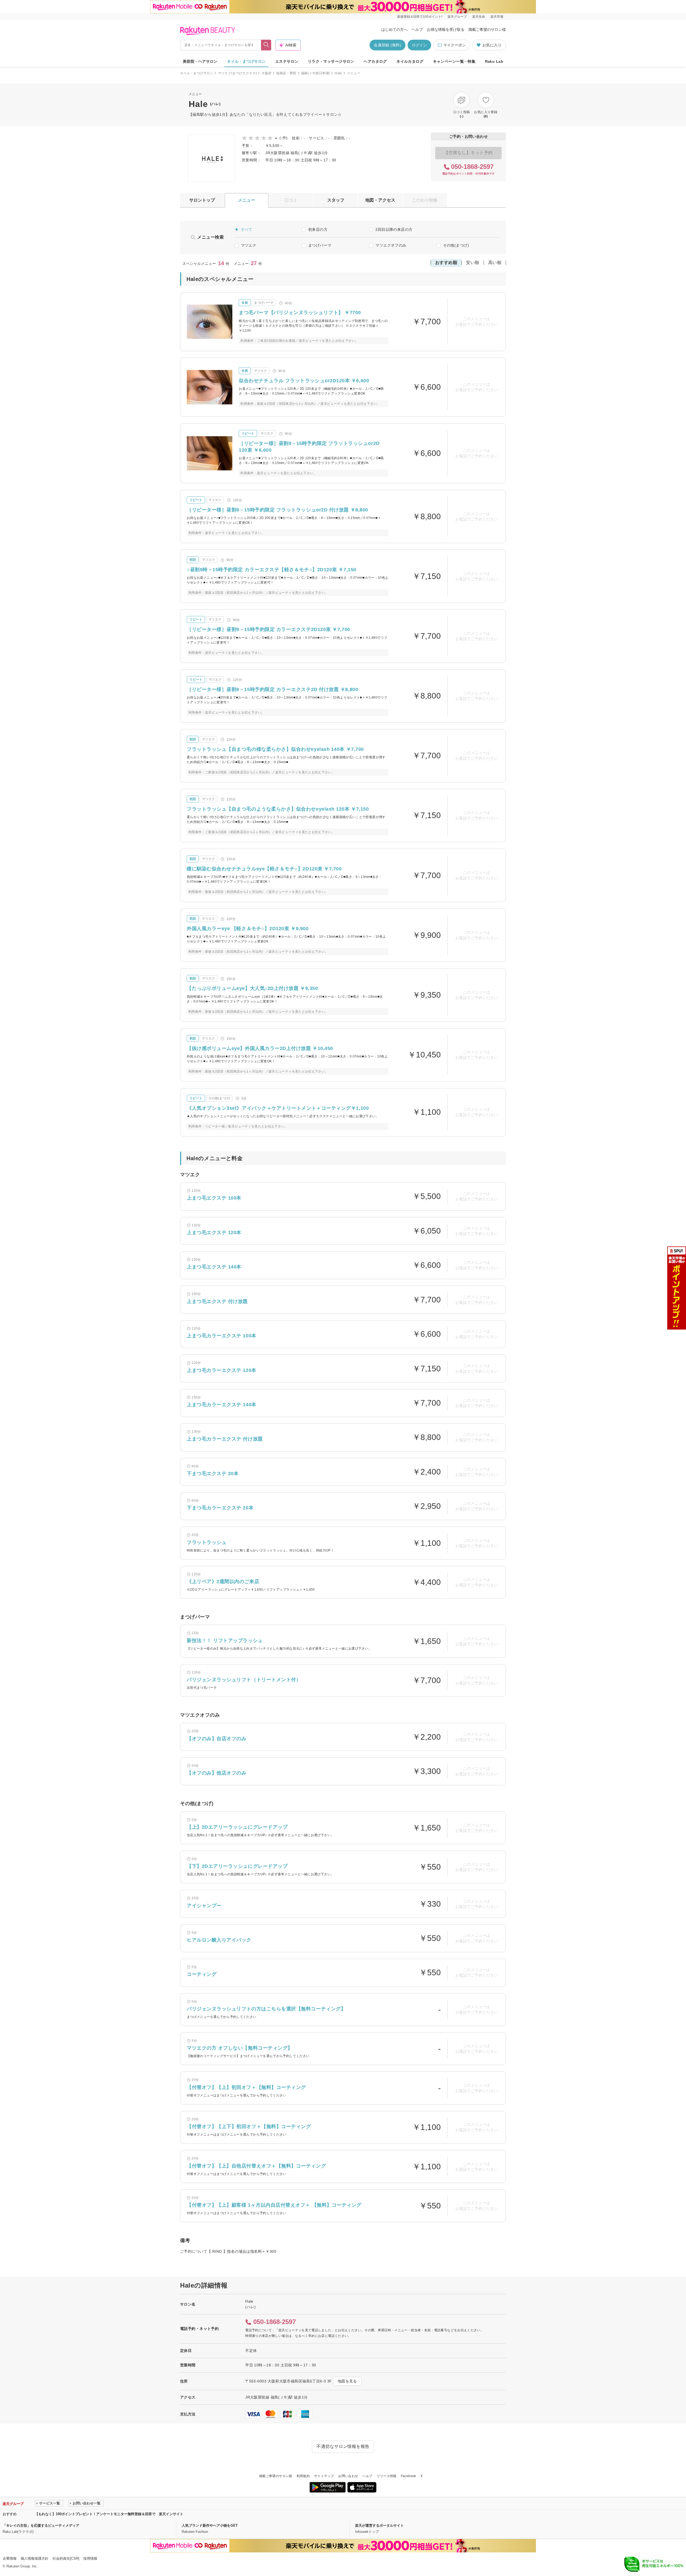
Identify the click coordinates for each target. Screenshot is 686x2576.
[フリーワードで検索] (266, 45)
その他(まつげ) (456, 245)
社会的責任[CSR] (66, 2558)
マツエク (249, 245)
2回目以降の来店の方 (394, 229)
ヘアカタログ (375, 61)
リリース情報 (387, 2476)
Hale (338, 73)
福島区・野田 (286, 73)
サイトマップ (324, 2476)
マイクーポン (454, 45)
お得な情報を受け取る (446, 29)
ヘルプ (417, 29)
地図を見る (347, 2381)
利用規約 (303, 2476)
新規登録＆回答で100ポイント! (420, 17)
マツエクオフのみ (391, 245)
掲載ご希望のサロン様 (487, 29)
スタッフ (336, 200)
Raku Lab (494, 61)
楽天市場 (497, 17)
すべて (247, 229)
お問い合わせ (348, 2476)
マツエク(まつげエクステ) (238, 73)
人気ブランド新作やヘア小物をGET (210, 2525)
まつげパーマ (320, 245)
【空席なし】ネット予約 (468, 153)
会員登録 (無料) (387, 45)
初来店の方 (318, 229)
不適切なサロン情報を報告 (343, 2446)
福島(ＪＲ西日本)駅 (316, 73)
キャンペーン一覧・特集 (454, 61)
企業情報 (10, 2558)
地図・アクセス (380, 200)
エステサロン (287, 61)
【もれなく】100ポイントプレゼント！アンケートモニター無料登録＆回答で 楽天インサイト (109, 2514)
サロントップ (202, 200)
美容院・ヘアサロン (200, 61)
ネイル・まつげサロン (246, 61)
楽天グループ (457, 17)
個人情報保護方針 (35, 2558)
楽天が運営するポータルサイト (379, 2525)
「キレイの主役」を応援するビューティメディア (41, 2525)
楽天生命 (479, 17)
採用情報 (90, 2558)
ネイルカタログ (410, 61)
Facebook (409, 2476)
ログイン (419, 45)
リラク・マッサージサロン (331, 61)
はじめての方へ (394, 29)
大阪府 (266, 73)
